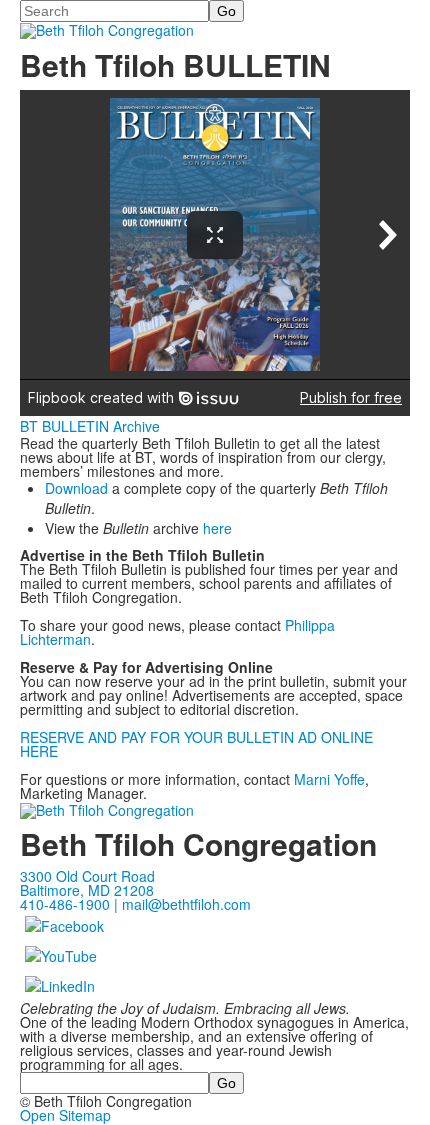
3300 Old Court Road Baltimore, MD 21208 (87, 883)
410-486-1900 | (71, 904)
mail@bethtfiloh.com (186, 904)
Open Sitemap (65, 1115)
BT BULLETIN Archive (90, 426)
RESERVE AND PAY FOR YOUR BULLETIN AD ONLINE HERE (196, 744)
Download (76, 488)
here (217, 528)
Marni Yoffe (329, 779)
